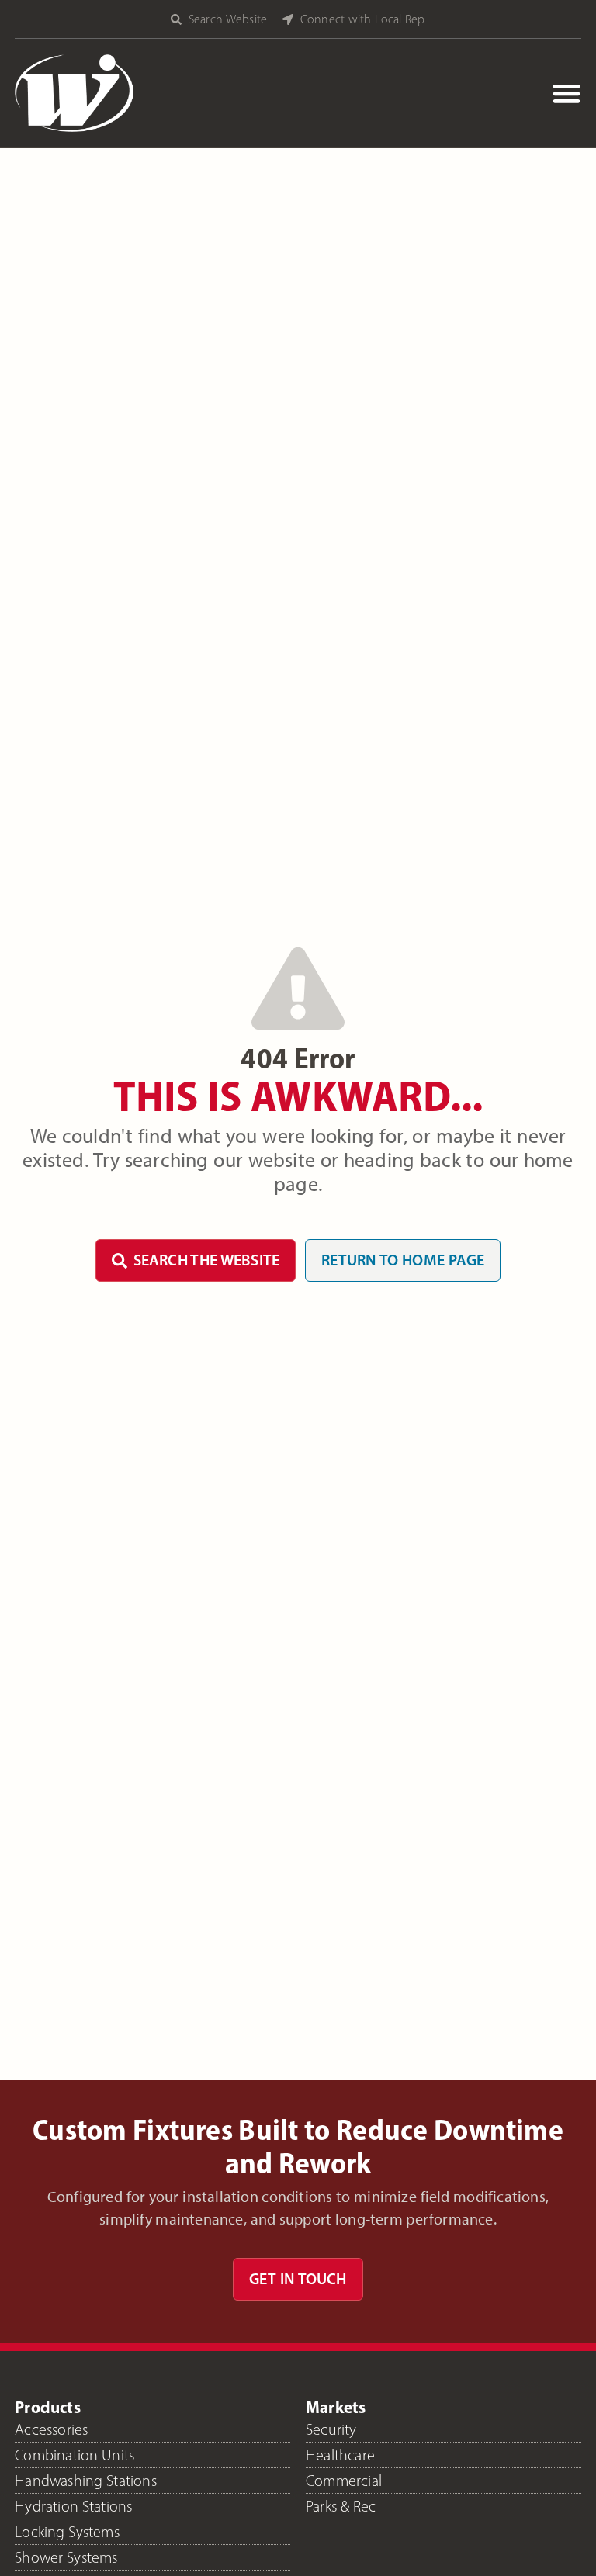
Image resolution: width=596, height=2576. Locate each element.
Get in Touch (298, 2279)
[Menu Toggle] (567, 93)
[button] (227, 19)
